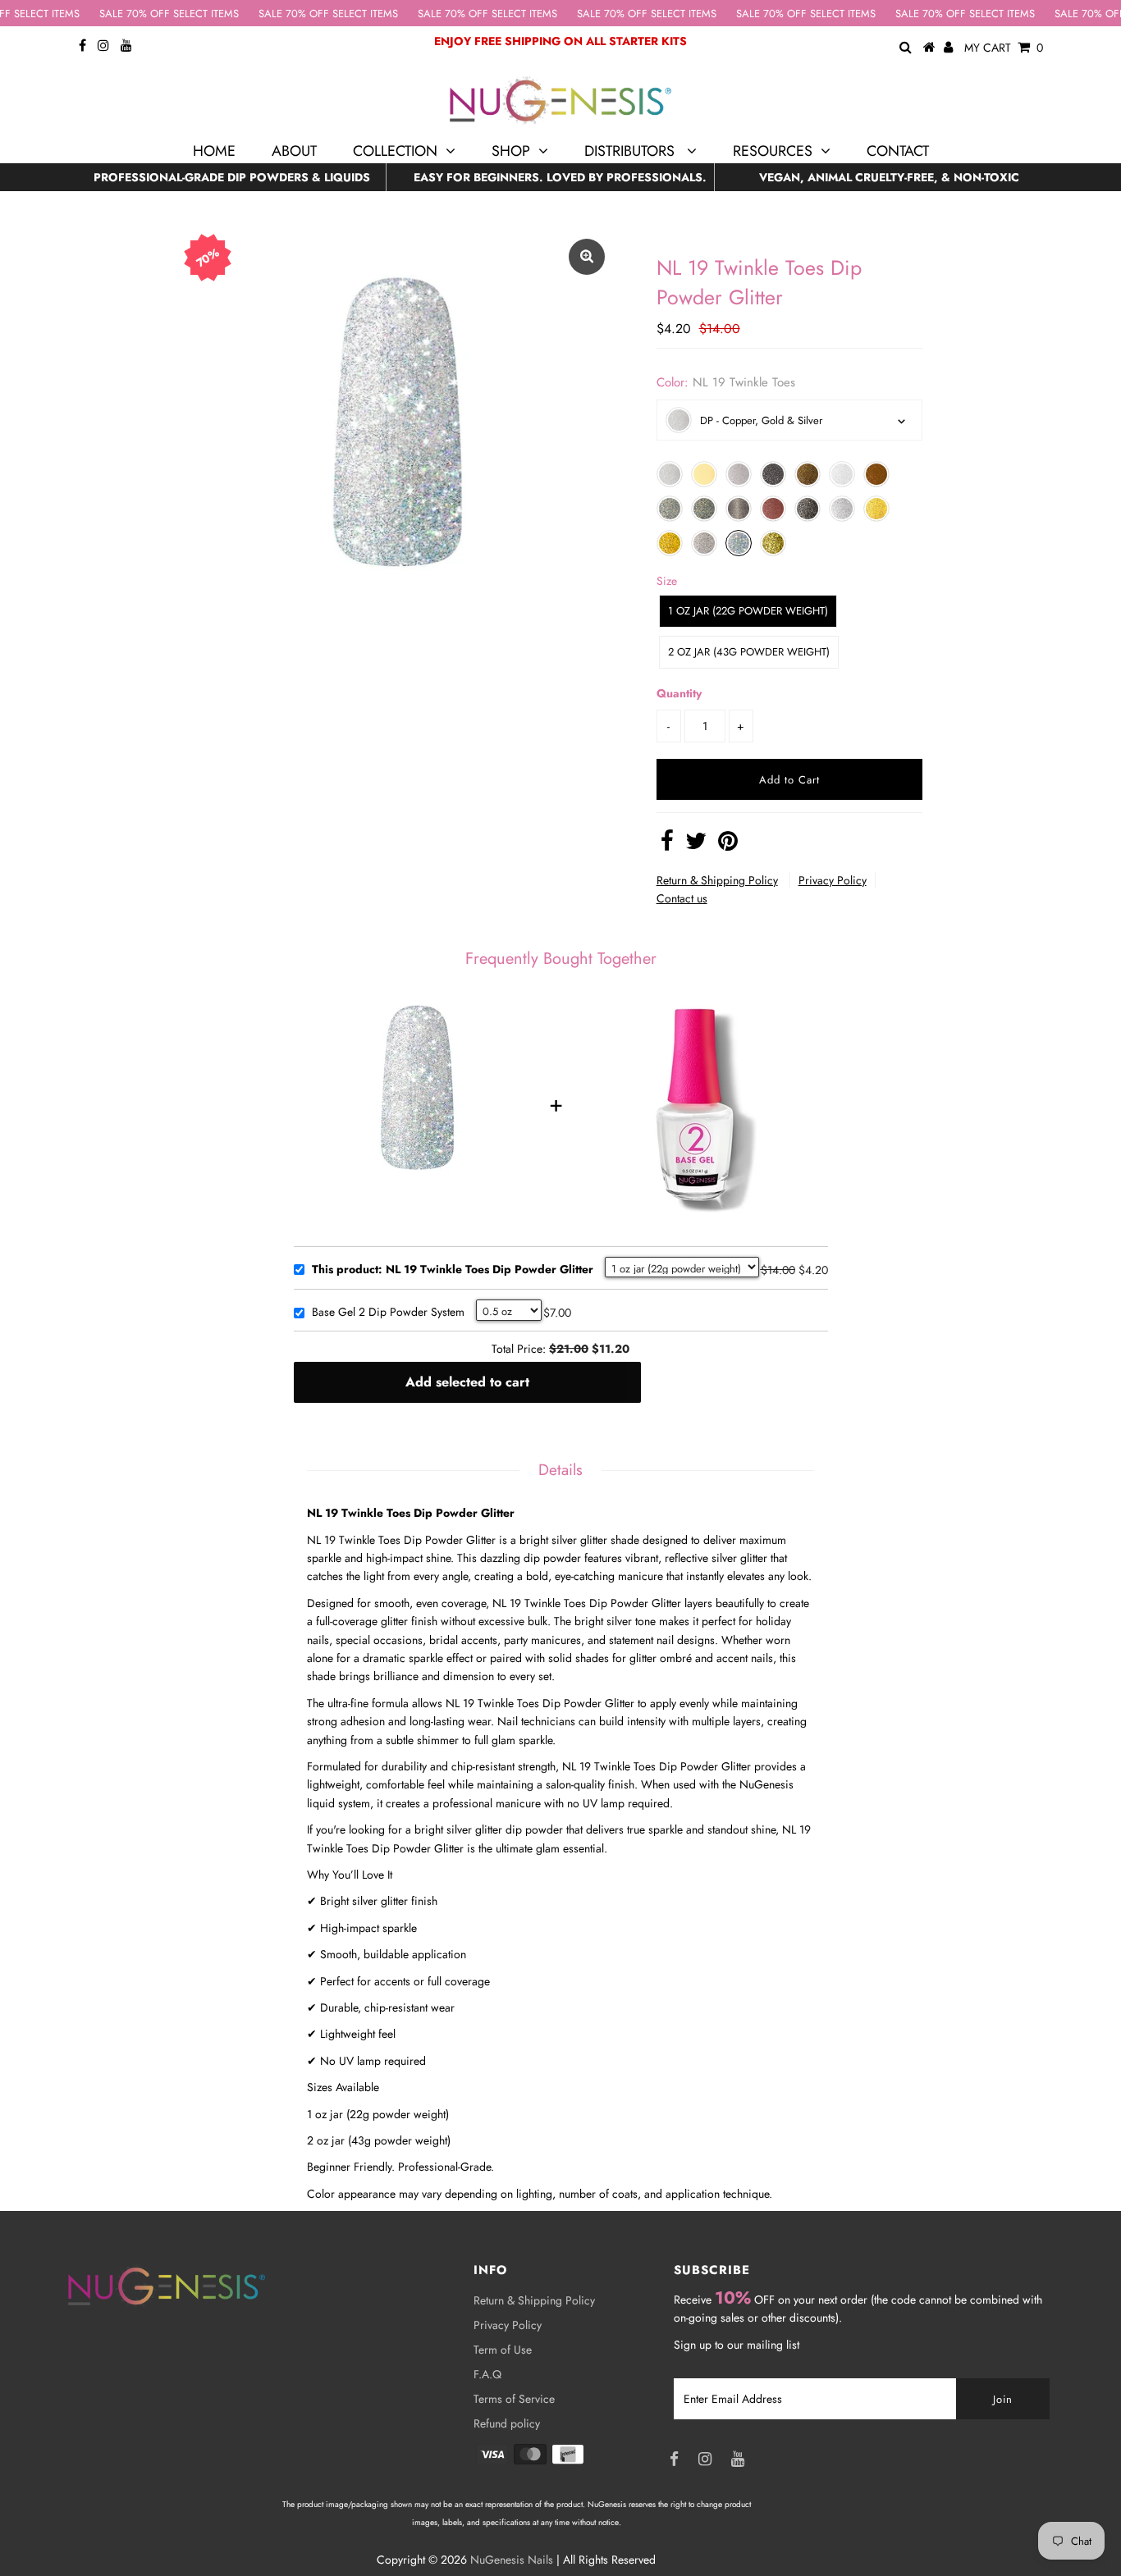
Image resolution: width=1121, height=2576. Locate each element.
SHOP (511, 151)
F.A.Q (487, 2374)
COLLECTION (395, 151)
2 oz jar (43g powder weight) (749, 652)
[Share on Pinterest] (728, 845)
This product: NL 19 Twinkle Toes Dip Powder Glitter (453, 1270)
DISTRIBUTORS (631, 151)
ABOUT (294, 151)
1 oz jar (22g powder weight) (748, 611)
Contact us (682, 898)
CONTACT (898, 151)
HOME (214, 151)
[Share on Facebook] (667, 845)
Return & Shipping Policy (717, 880)
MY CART (1004, 48)
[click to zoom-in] (587, 257)
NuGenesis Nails (512, 2560)
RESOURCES (773, 151)
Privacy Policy (833, 880)
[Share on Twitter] (696, 845)
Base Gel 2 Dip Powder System (388, 1313)
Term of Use (503, 2350)
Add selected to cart (467, 1382)
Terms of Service (514, 2399)
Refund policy (507, 2423)
